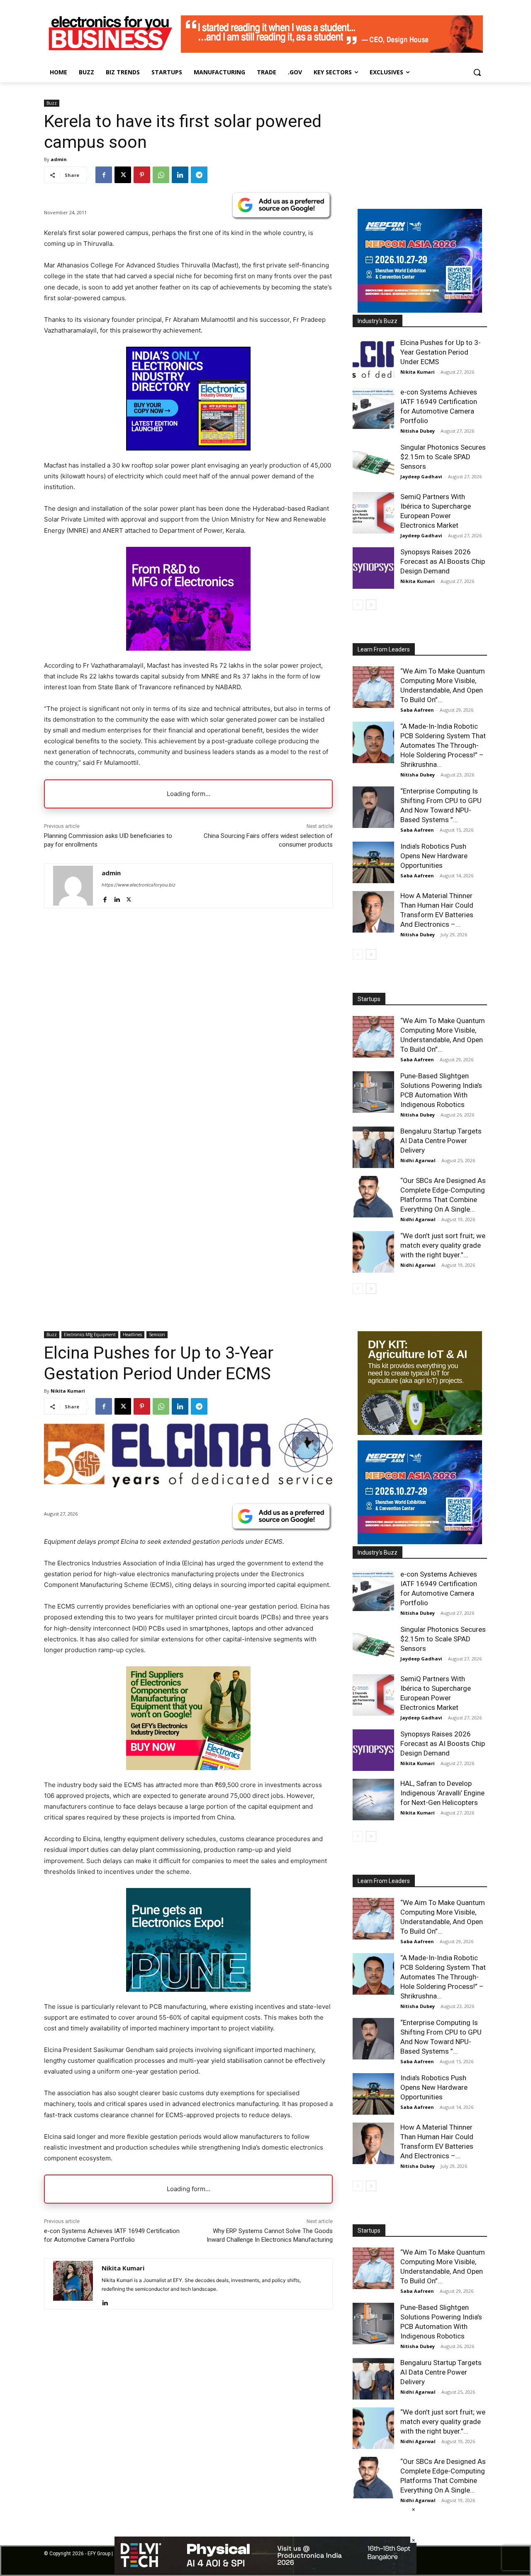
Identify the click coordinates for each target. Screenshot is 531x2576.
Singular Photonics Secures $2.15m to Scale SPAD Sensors (443, 457)
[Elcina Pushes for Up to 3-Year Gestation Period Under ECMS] (373, 359)
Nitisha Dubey (418, 431)
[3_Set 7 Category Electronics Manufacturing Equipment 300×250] (188, 448)
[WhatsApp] (161, 175)
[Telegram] (199, 175)
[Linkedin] (180, 175)
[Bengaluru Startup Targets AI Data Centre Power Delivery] (373, 1147)
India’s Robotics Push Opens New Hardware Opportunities (434, 856)
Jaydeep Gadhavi (421, 476)
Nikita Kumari (418, 372)
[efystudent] (332, 50)
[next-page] (371, 605)
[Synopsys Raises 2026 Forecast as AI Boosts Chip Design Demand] (373, 568)
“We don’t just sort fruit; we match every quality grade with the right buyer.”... (443, 1245)
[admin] (73, 886)
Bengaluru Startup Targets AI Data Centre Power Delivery (441, 1141)
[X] (123, 175)
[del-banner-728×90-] (265, 2572)
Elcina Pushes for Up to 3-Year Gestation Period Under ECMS (441, 352)
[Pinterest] (142, 175)
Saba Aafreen (417, 710)
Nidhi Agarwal (418, 1160)
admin (59, 159)
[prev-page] (358, 605)
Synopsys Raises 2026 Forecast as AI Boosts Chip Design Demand (443, 561)
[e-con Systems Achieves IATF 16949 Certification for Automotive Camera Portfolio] (373, 408)
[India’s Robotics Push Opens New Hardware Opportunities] (373, 862)
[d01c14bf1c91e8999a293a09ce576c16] (420, 310)
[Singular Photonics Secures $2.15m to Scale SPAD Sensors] (373, 463)
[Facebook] (104, 175)
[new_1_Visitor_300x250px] (188, 648)
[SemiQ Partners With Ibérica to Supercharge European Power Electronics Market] (373, 513)
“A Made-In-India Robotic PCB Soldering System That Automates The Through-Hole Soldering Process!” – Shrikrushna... (443, 745)
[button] (477, 72)
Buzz (52, 103)
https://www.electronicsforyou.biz (139, 885)
